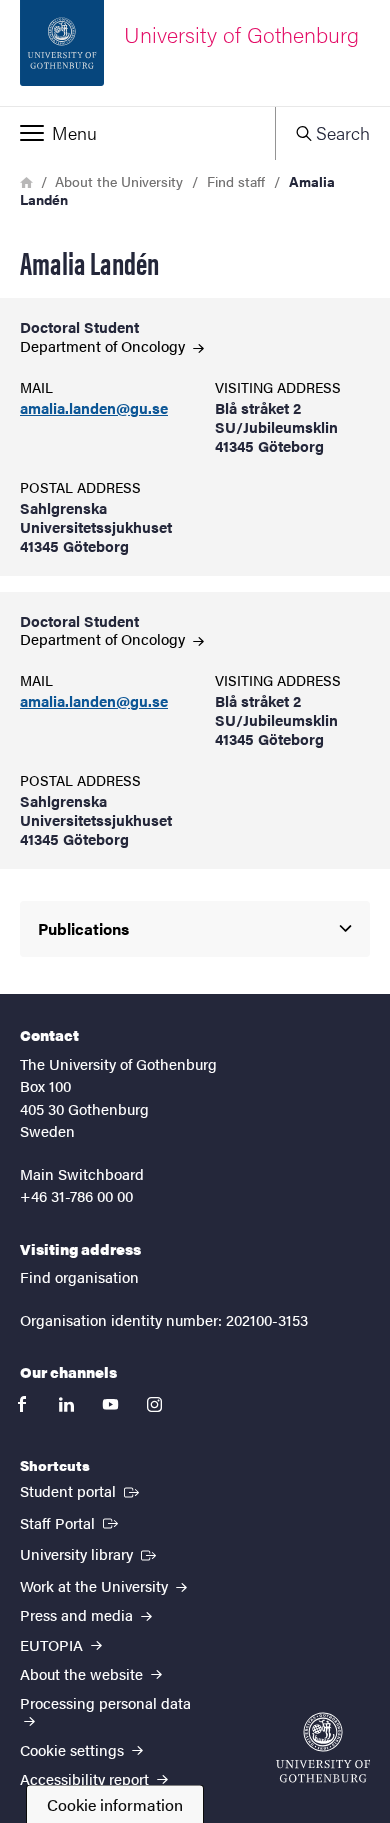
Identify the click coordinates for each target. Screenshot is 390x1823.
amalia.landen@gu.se (94, 408)
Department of (104, 345)
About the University (119, 181)
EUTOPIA (53, 1644)
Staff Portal (71, 1522)
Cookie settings (74, 1749)
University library (90, 1553)
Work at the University (96, 1585)
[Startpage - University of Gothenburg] (323, 1747)
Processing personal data (105, 1702)
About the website (83, 1673)
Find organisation (79, 1276)
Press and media (78, 1614)
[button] (137, 133)
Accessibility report (86, 1778)
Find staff (236, 181)
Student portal (81, 1490)
